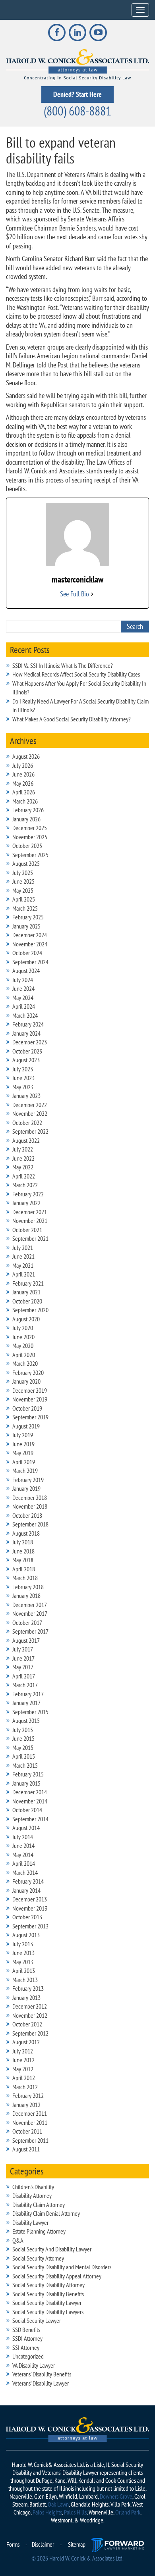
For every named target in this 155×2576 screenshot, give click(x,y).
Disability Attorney (32, 2195)
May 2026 (23, 783)
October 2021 (27, 1230)
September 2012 (30, 2033)
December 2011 (30, 2113)
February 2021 (28, 1283)
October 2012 (27, 2024)
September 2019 (30, 1417)
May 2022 (23, 1167)
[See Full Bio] (92, 594)
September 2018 (30, 1524)
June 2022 (23, 1158)
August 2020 (26, 1319)
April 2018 (24, 1569)
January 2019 (26, 1488)
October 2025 (27, 846)
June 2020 (23, 1337)
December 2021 (30, 1212)
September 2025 (30, 855)
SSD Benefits (26, 2330)
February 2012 (28, 2095)
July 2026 (23, 765)
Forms (13, 2544)
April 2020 (24, 1355)
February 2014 (28, 1881)
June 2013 (23, 1953)
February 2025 (28, 917)
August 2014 (26, 1828)
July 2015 (23, 1730)
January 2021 (26, 1292)
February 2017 (28, 1694)
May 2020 (23, 1346)
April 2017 (24, 1676)
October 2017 (27, 1622)
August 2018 (26, 1533)
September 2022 (30, 1131)
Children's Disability (33, 2187)
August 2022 (26, 1140)
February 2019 (28, 1480)
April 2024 (24, 1006)
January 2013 (26, 1997)
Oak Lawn (58, 2504)
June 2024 (23, 988)
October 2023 (27, 1051)
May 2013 (23, 1962)
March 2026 (25, 801)
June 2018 (23, 1551)
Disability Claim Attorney (39, 2205)
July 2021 (23, 1248)
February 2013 (28, 1988)
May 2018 (23, 1560)
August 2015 (26, 1721)
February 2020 (28, 1373)
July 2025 (23, 873)
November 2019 (30, 1399)
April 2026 (24, 792)
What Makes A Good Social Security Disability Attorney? (72, 719)
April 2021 (24, 1274)
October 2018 (27, 1515)
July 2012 (23, 2051)
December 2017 (30, 1605)
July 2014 (23, 1837)
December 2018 (30, 1498)
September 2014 (30, 1819)
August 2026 (26, 756)
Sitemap (77, 2544)
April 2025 (24, 899)
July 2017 (23, 1649)
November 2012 (30, 2015)
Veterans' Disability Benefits (42, 2374)
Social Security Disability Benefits (48, 2294)
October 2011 (27, 2131)
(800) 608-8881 (77, 111)
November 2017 (30, 1613)
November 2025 (30, 837)
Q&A (18, 2240)
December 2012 (30, 2006)
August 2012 (26, 2042)
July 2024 (23, 980)
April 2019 (24, 1462)
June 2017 (23, 1658)
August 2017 (26, 1640)
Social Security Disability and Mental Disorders (62, 2267)
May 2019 (23, 1453)
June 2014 (23, 1845)
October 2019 (27, 1408)
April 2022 (24, 1176)
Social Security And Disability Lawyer (52, 2249)
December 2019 (30, 1390)
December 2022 (30, 1105)
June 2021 (23, 1256)
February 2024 (28, 1024)
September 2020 (30, 1310)
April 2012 (24, 2078)
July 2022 (23, 1149)
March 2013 (25, 1980)
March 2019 (25, 1471)
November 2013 (30, 1908)
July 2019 (23, 1435)
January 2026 (26, 819)
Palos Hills (75, 2512)
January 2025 (26, 926)
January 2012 (26, 2105)
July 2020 (23, 1328)
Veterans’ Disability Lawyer (41, 2383)
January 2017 (26, 1703)
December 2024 (30, 935)
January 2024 (26, 1033)
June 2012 (23, 2060)
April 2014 (24, 1863)
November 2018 (30, 1506)
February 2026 (28, 810)
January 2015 (26, 1783)
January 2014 (26, 1890)
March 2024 (25, 1015)
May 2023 (23, 1087)
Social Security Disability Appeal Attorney (57, 2276)
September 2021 (30, 1238)
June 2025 (23, 881)
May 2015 (23, 1747)
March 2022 (25, 1185)
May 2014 (23, 1855)
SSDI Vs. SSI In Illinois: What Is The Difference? (63, 665)
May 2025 (23, 890)
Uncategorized (28, 2356)
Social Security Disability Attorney (48, 2285)
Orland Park (128, 2512)
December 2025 (30, 828)
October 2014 (27, 1810)
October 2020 (27, 1301)
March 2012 (25, 2087)
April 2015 (24, 1756)
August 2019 (26, 1426)
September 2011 (30, 2140)
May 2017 (23, 1667)
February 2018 (28, 1587)
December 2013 (30, 1899)
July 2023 (23, 1069)
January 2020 (26, 1381)
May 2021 (23, 1265)
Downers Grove (116, 2496)
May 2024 (23, 998)
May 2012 (23, 2069)
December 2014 (30, 1792)
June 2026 (23, 774)
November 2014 (30, 1801)
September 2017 (30, 1631)
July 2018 (23, 1542)
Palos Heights (47, 2512)
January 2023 (26, 1096)
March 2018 (25, 1578)
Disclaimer (43, 2544)
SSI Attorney (26, 2347)
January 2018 (26, 1596)
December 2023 (30, 1042)
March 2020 (25, 1363)
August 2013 (26, 1935)
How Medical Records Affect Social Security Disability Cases (76, 674)
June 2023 (23, 1078)
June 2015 (23, 1738)
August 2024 (26, 971)
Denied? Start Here (77, 94)
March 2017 (25, 1685)
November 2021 (30, 1221)
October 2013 (27, 1917)
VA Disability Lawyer (34, 2365)
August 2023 (26, 1060)
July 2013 (23, 1944)
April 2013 (24, 1970)
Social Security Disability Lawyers (48, 2312)
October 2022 (27, 1123)
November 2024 (30, 944)
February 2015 (28, 1774)
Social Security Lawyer (37, 2320)
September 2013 (30, 1926)
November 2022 (30, 1113)
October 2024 (27, 953)
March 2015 (25, 1765)
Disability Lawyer (30, 2222)
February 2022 (28, 1194)
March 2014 (25, 1872)
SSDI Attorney (27, 2338)
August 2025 (26, 863)
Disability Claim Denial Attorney (46, 2213)
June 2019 (23, 1444)
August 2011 (26, 2149)
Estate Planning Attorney (39, 2231)
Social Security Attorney (38, 2258)
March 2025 (25, 908)
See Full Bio (75, 594)
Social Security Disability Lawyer (47, 2303)
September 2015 (30, 1712)
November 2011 (30, 2122)
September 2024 (30, 962)
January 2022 (26, 1203)
